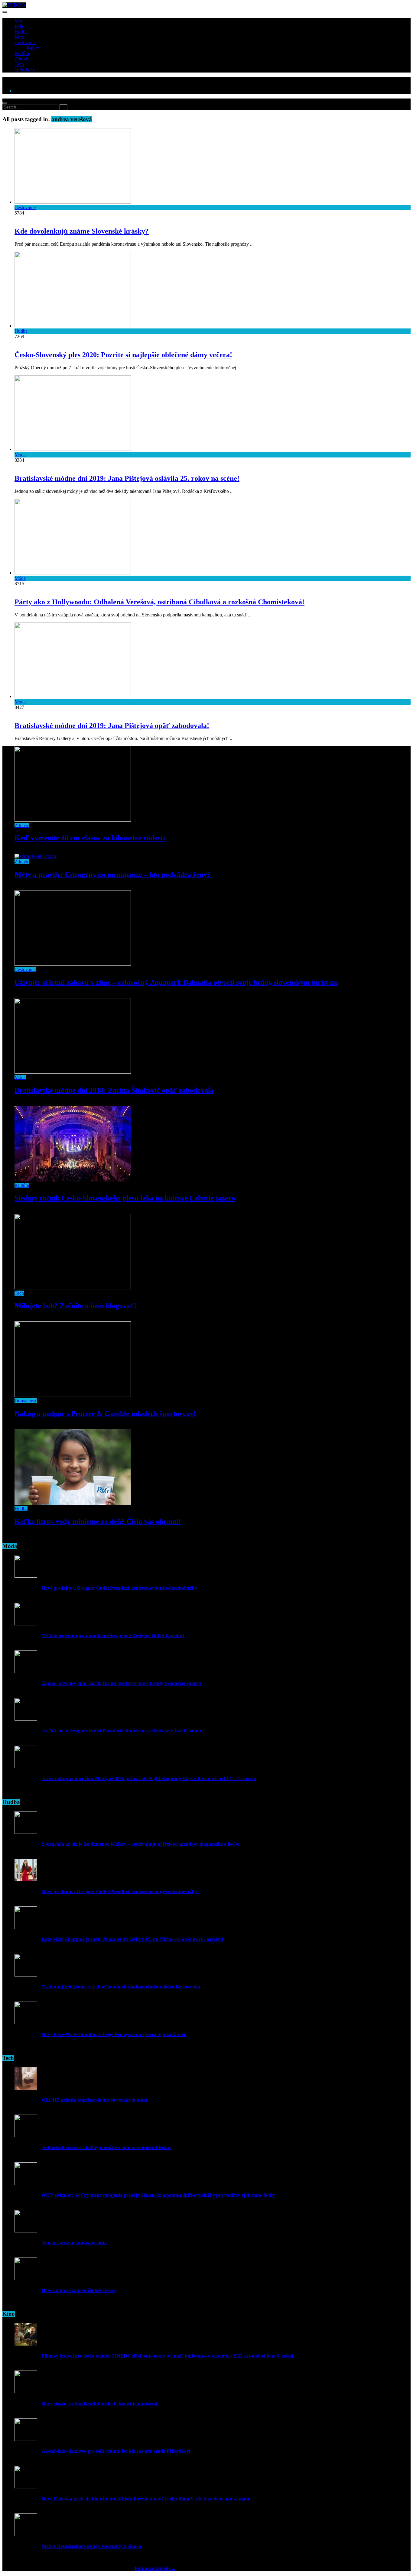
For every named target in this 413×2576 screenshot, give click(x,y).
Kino (19, 37)
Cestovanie (25, 42)
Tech (19, 64)
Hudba (21, 32)
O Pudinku (25, 70)
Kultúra (22, 53)
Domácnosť (26, 1401)
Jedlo (20, 26)
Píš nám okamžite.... (155, 2568)
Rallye (33, 48)
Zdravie (22, 59)
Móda (20, 21)
